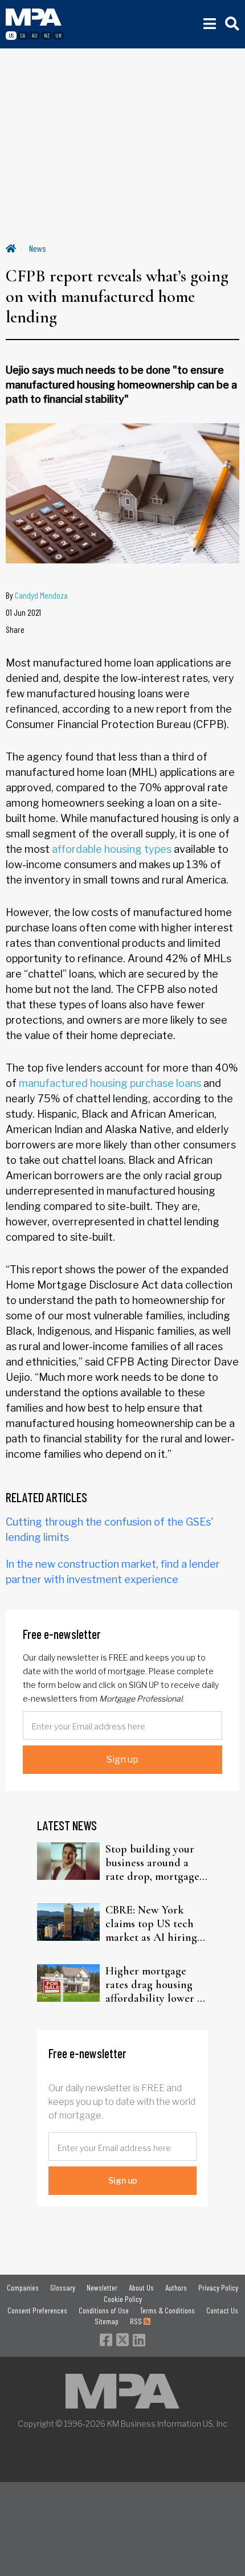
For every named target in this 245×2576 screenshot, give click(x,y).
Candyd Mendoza (41, 595)
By (37, 595)
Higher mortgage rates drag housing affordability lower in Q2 (156, 1985)
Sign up (122, 1759)
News (38, 248)
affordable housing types (112, 849)
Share (15, 629)
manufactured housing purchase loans (110, 1083)
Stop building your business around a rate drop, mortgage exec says (152, 1863)
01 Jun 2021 (23, 612)
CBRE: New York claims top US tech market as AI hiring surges (151, 1924)
